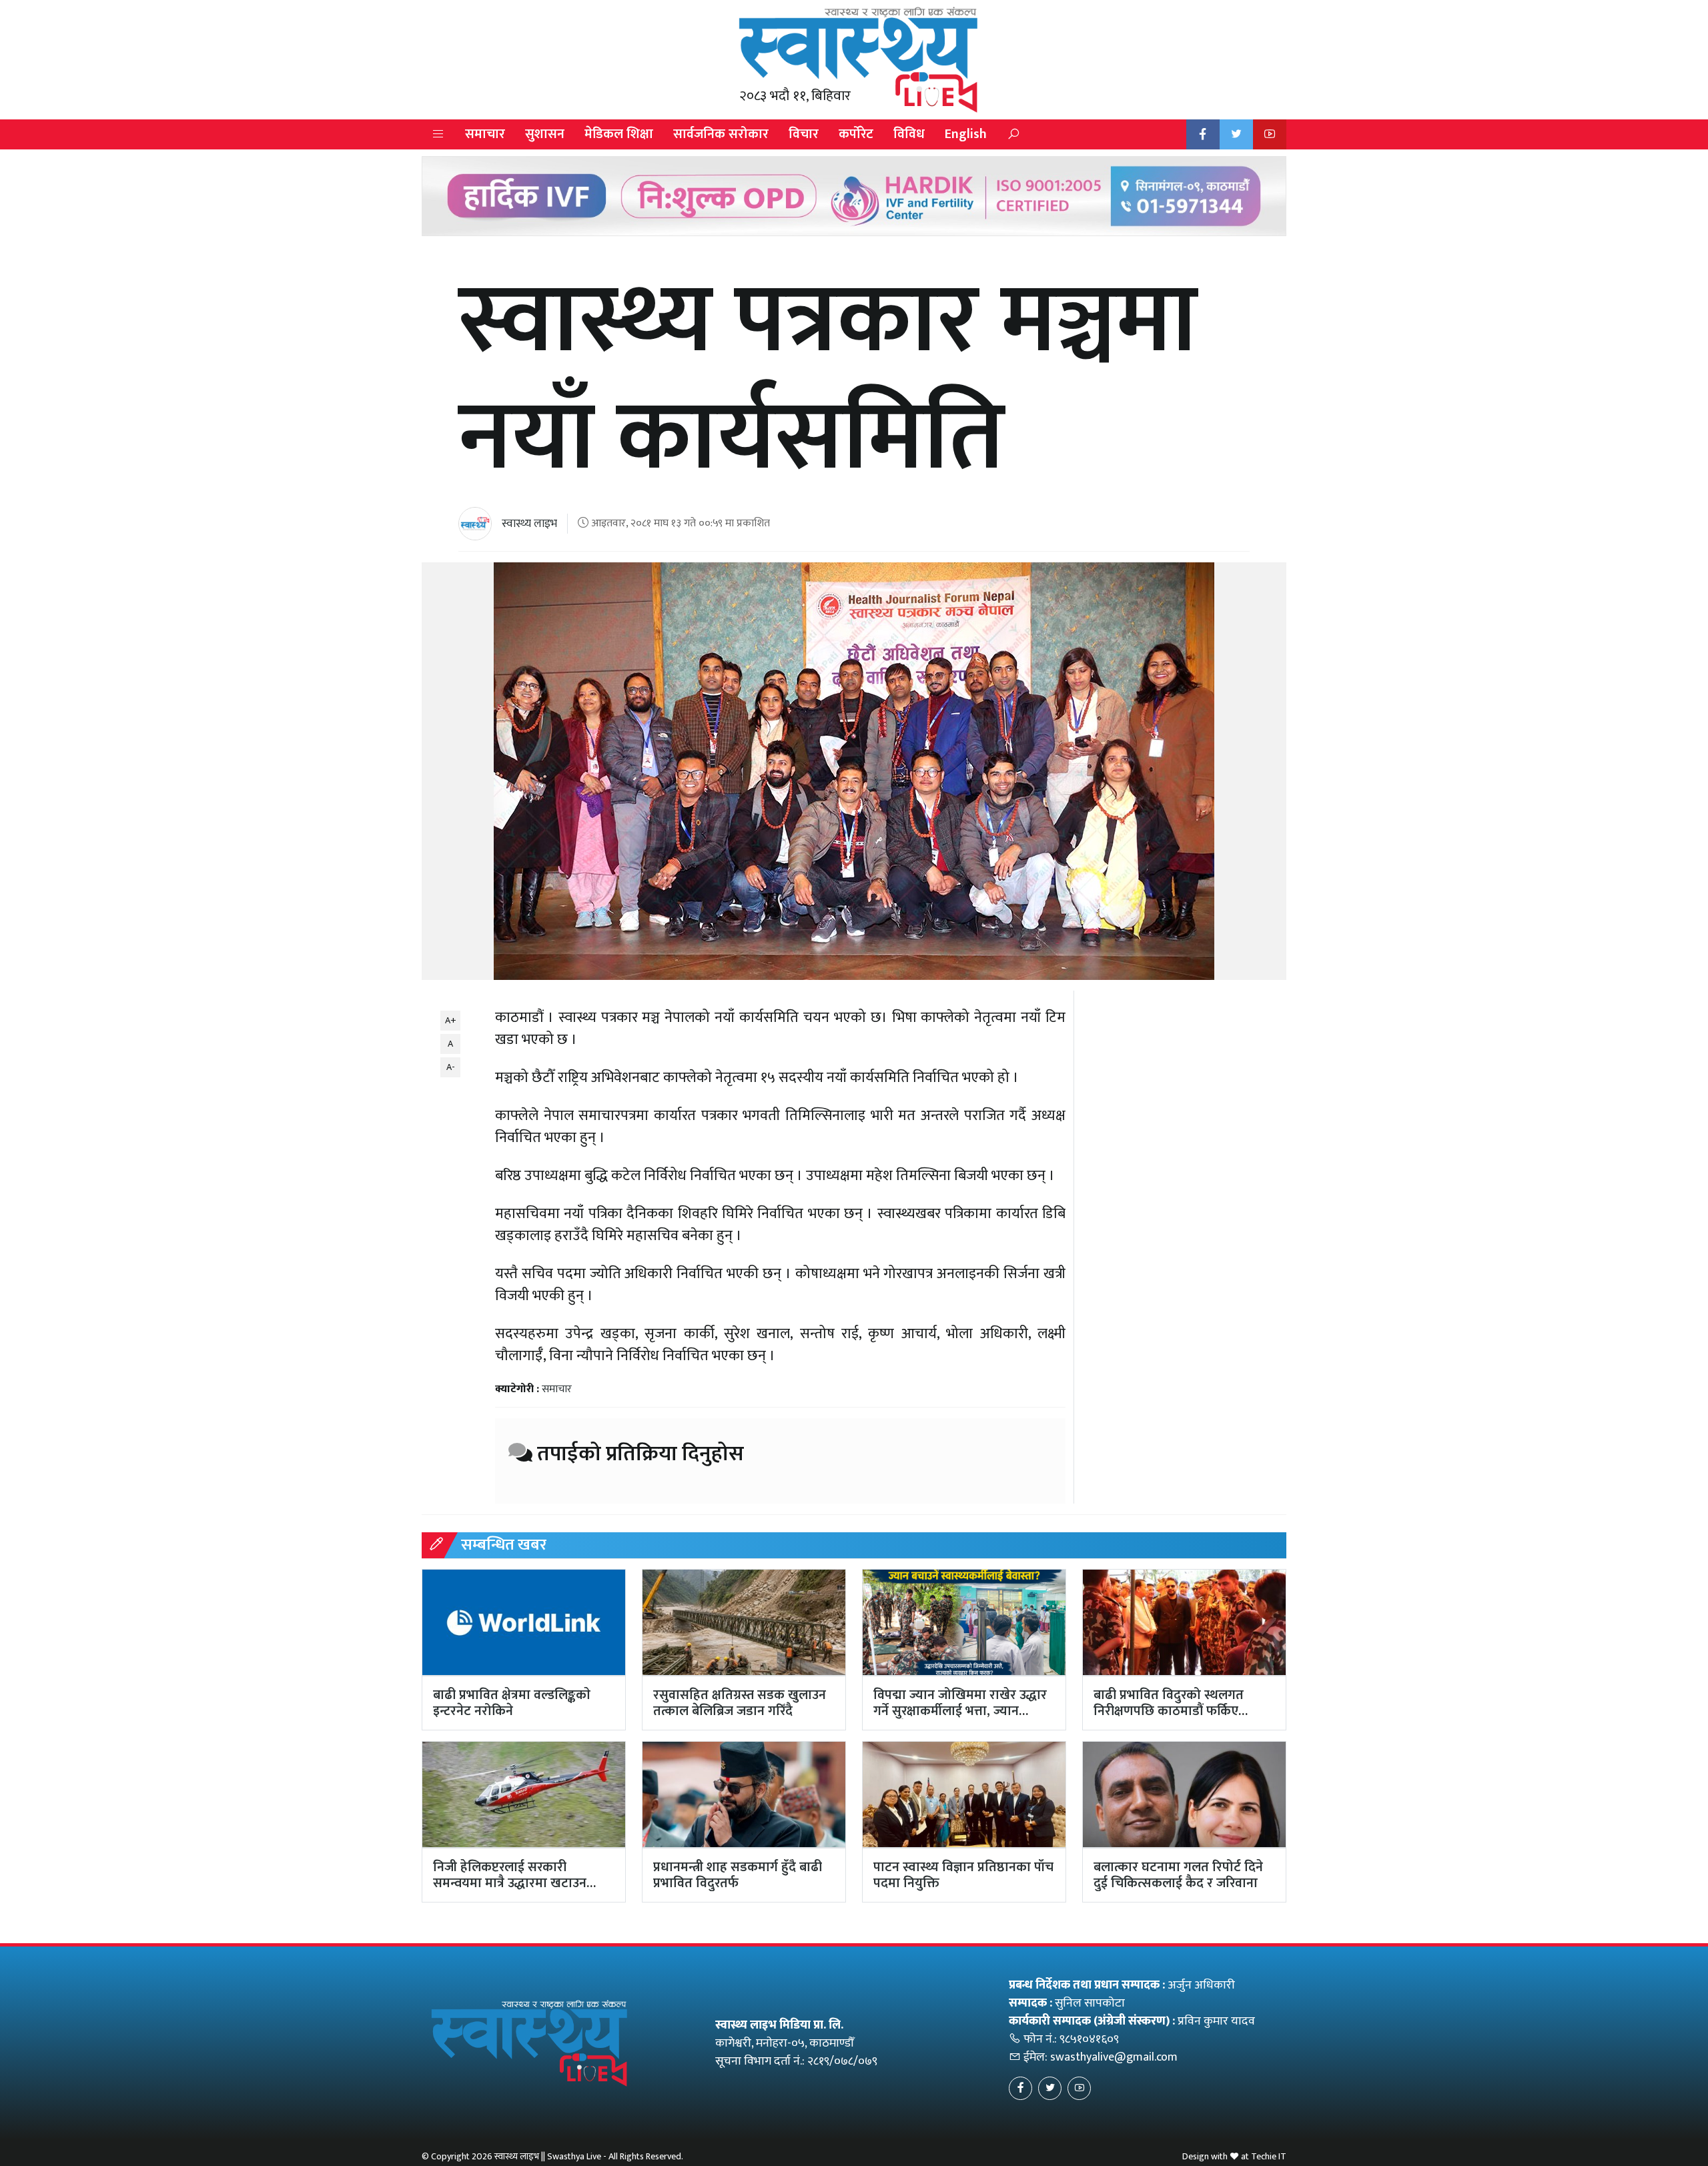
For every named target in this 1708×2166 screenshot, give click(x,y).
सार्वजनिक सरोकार (721, 134)
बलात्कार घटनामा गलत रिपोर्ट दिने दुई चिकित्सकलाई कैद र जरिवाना (1178, 1875)
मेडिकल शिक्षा (619, 134)
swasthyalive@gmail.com (1114, 2057)
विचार (804, 134)
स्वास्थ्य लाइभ (529, 524)
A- (451, 1067)
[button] (438, 134)
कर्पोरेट (856, 134)
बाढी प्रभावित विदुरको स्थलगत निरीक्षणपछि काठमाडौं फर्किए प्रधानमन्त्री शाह (1169, 1711)
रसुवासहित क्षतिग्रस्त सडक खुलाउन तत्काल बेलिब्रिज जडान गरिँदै (740, 1703)
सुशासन (545, 134)
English (966, 134)
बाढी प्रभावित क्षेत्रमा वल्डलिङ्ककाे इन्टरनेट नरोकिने (512, 1703)
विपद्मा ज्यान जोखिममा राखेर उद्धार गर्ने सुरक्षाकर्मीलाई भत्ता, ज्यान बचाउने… (960, 1711)
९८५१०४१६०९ (1089, 2039)
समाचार (485, 134)
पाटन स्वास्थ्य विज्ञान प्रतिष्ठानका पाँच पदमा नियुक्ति (963, 1875)
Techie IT (1269, 2156)
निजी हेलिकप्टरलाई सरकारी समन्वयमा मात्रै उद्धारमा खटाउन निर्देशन (510, 1883)
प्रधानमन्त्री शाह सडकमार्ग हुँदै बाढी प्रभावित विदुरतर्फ (738, 1875)
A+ (451, 1020)
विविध (909, 134)
